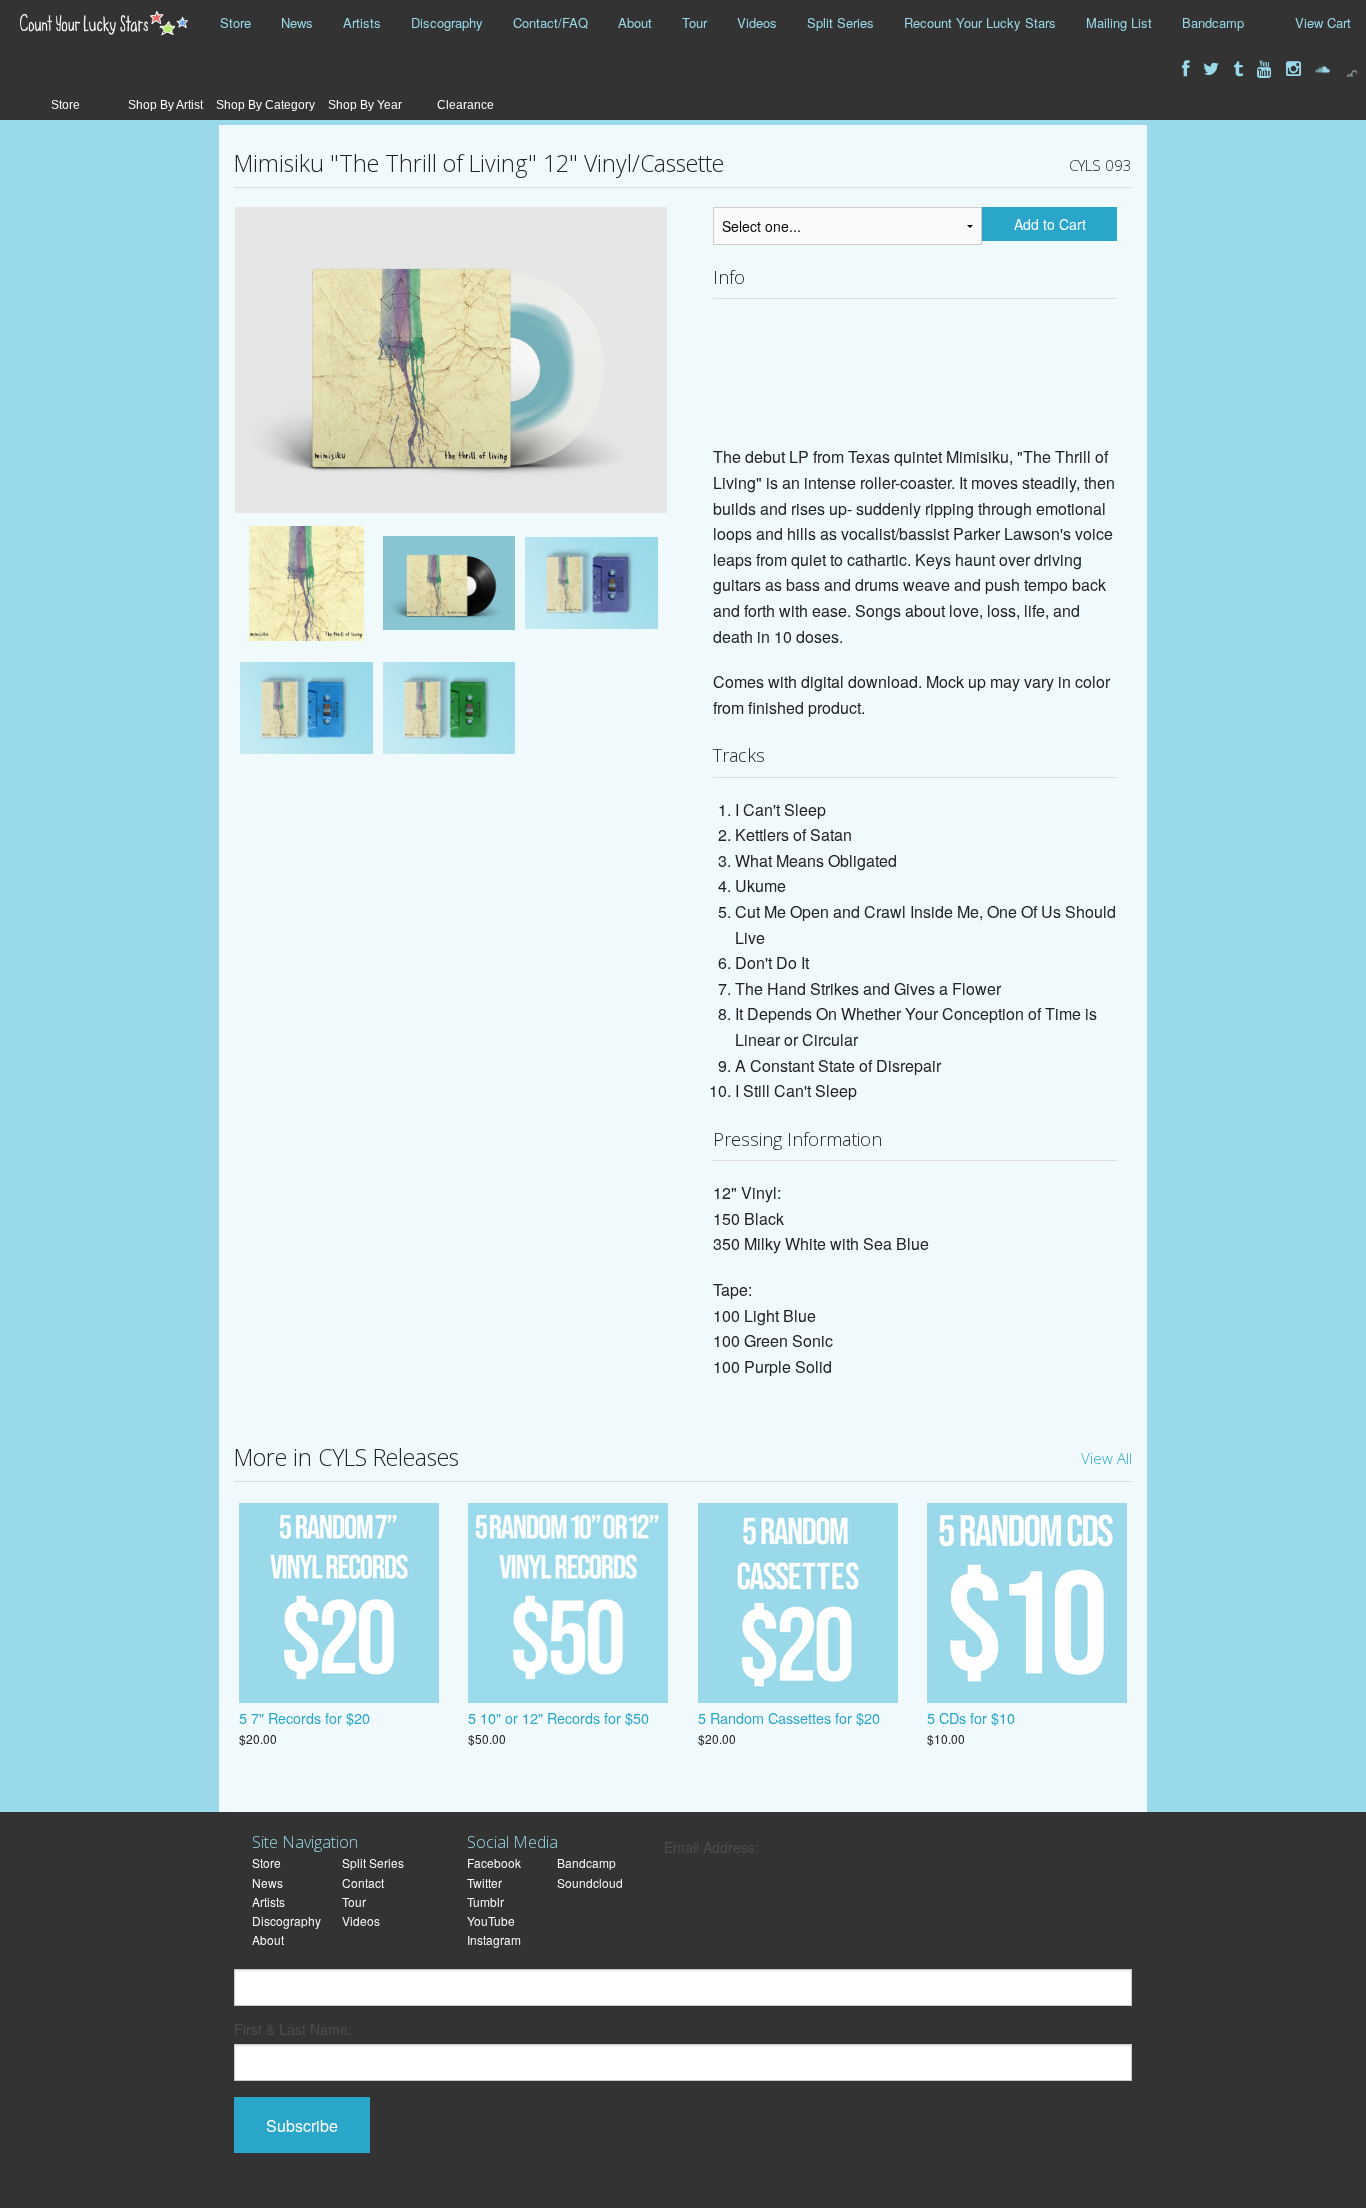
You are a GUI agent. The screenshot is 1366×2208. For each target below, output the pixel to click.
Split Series (840, 22)
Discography (447, 22)
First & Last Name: (293, 2029)
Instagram (494, 1939)
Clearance (465, 105)
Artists (362, 22)
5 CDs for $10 (971, 1717)
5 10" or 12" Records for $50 (558, 1717)
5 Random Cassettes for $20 (789, 1717)
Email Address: (711, 1847)
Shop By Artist (165, 105)
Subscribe (302, 2125)
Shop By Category (265, 105)
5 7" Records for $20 (304, 1717)
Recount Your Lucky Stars (980, 22)
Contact (363, 1882)
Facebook (494, 1862)
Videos (757, 22)
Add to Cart (1050, 224)
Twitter (484, 1882)
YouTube (491, 1920)
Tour (694, 22)
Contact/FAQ (550, 22)
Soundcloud (590, 1882)
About (635, 22)
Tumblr (485, 1901)
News (297, 22)
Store (235, 22)
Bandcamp (1213, 22)
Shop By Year (365, 105)
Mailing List (1119, 22)
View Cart (1323, 22)
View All (1106, 1458)
